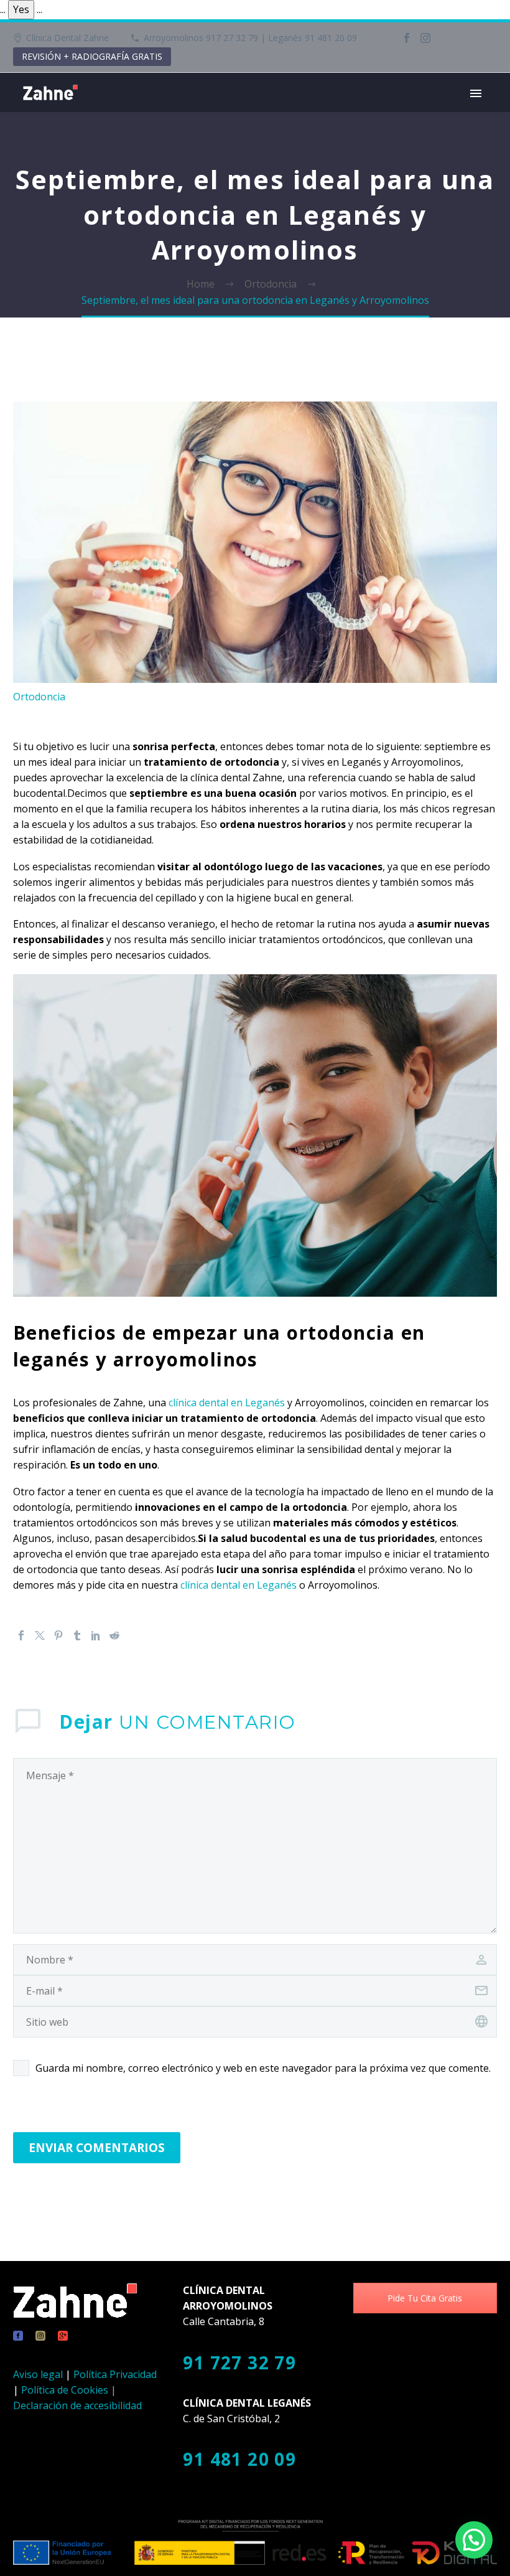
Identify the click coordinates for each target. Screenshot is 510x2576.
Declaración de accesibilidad (77, 2405)
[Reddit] (114, 1635)
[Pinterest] (58, 1635)
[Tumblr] (77, 1635)
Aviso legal (38, 2374)
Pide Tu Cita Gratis (425, 2298)
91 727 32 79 (239, 2362)
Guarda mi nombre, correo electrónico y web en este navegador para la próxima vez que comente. (263, 2068)
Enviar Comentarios (97, 2148)
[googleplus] (63, 2336)
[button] (474, 2540)
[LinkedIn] (96, 1635)
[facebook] (18, 2336)
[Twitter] (40, 1635)
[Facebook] (407, 38)
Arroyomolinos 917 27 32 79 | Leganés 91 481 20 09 (250, 38)
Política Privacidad (115, 2374)
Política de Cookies (65, 2390)
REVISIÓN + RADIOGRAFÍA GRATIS (92, 56)
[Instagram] (425, 38)
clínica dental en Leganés (227, 1403)
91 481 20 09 (239, 2459)
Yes (21, 9)
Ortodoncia (39, 697)
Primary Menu (476, 93)
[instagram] (40, 2336)
